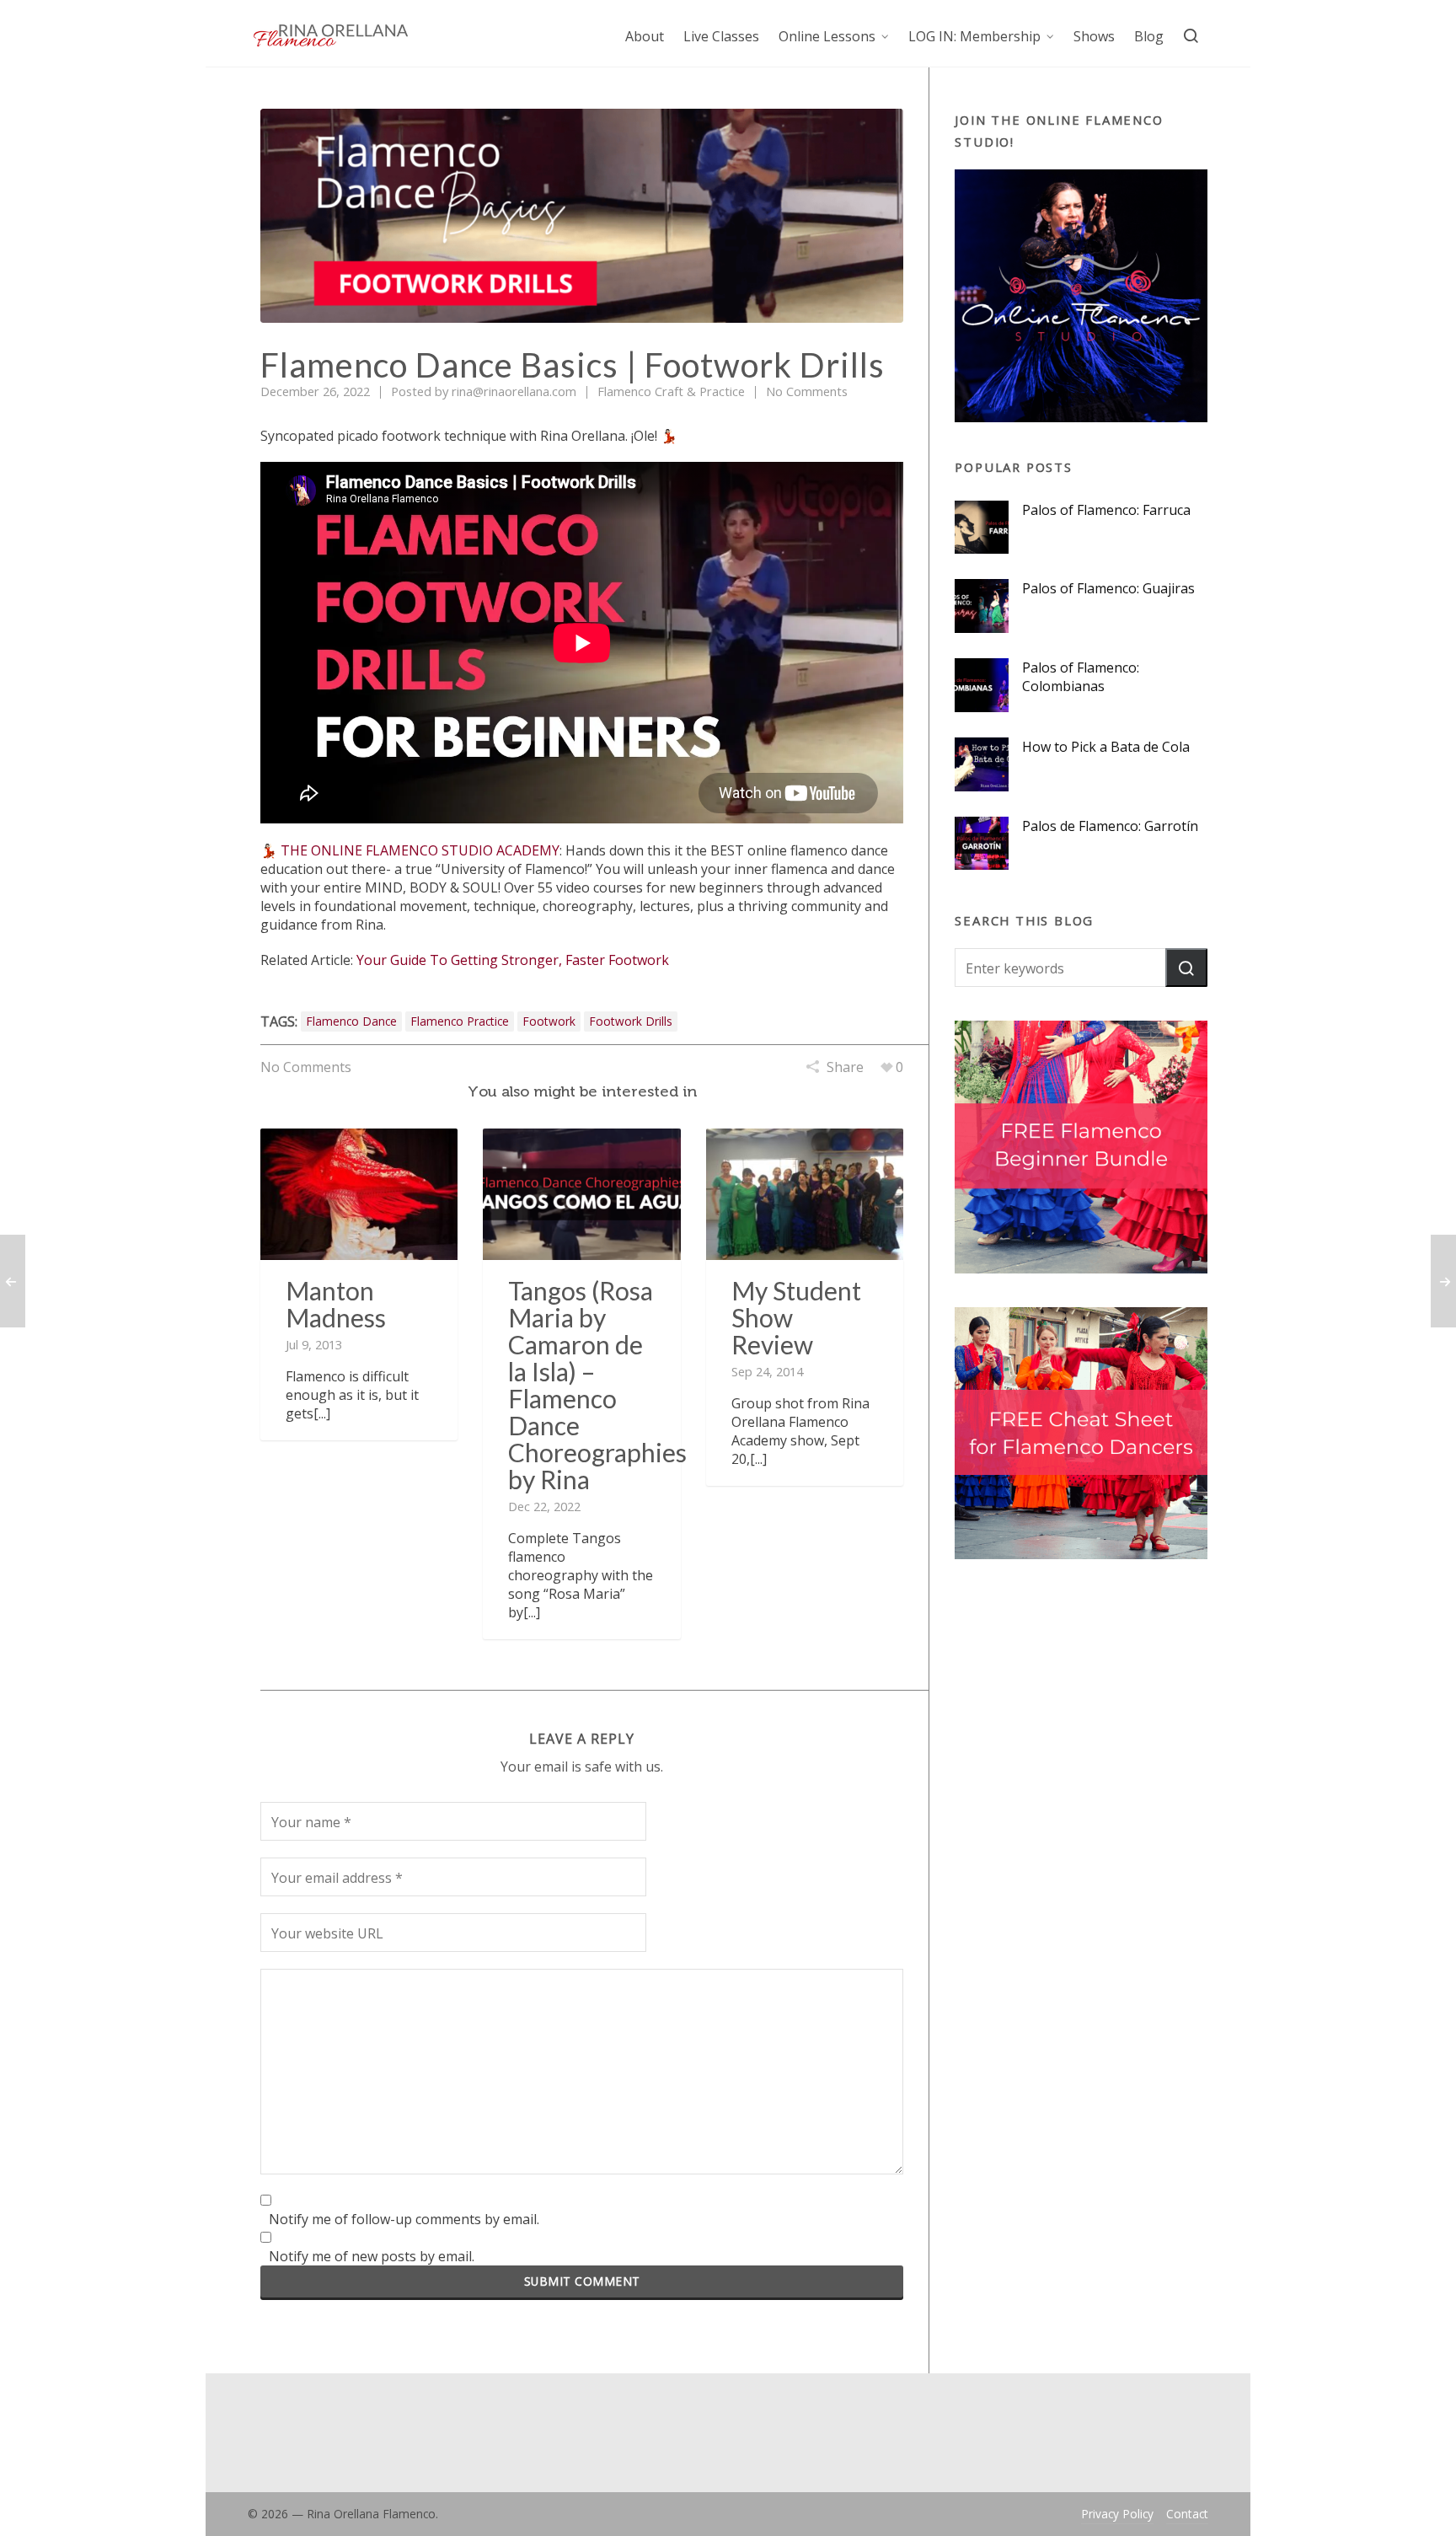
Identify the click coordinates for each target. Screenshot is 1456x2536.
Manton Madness (336, 1304)
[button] (1186, 968)
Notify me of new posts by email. (372, 2256)
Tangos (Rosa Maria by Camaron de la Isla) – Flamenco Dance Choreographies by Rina (597, 1385)
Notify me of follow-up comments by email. (404, 2219)
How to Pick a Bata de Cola (1106, 747)
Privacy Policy (1117, 2514)
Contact (1187, 2514)
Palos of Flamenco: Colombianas (1081, 677)
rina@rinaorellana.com (514, 391)
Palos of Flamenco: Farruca (1106, 510)
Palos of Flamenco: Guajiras (1108, 588)
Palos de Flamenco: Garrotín (1110, 826)
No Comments (807, 391)
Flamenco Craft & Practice (671, 391)
